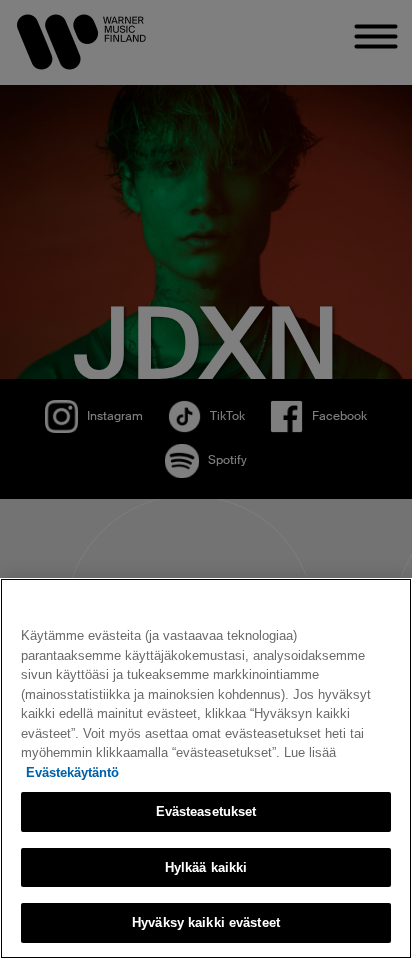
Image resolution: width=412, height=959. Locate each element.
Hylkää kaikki (206, 867)
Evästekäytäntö (72, 772)
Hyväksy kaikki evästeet (206, 922)
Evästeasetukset (206, 811)
